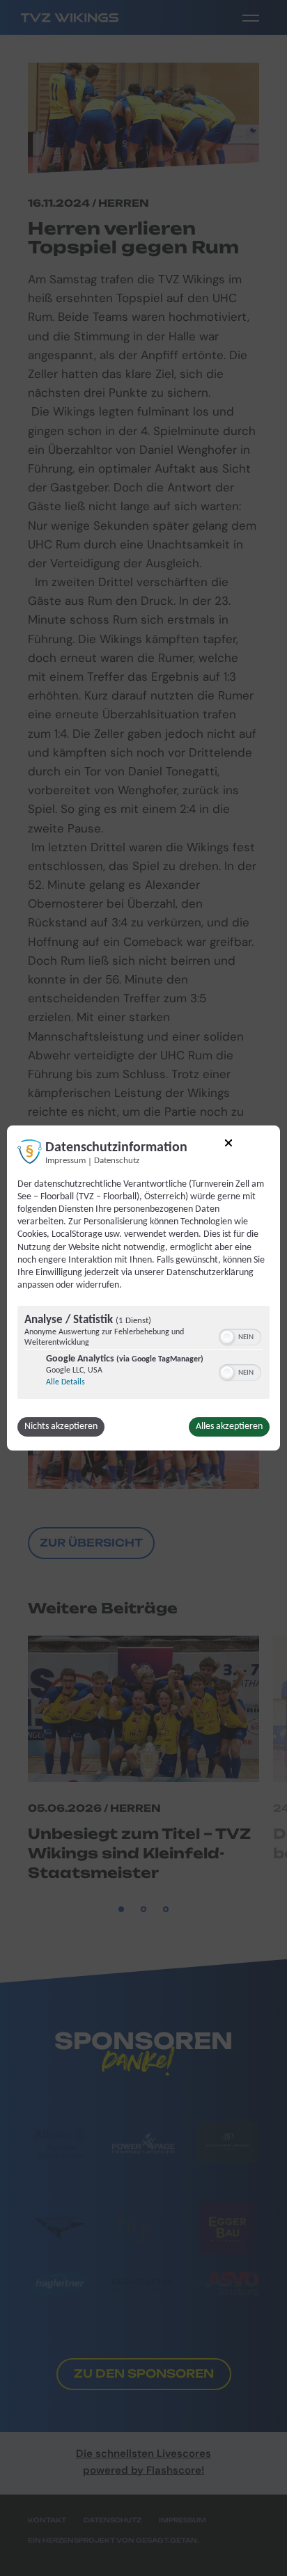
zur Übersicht (91, 1543)
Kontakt (47, 2520)
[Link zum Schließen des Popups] (228, 1145)
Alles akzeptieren (229, 1427)
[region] (143, 1354)
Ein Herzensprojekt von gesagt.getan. (114, 2540)
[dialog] (143, 1288)
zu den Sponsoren (144, 2373)
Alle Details (65, 1382)
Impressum (65, 1161)
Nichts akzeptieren (61, 1427)
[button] (227, 1337)
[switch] (240, 1336)
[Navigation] (251, 17)
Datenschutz (117, 1161)
